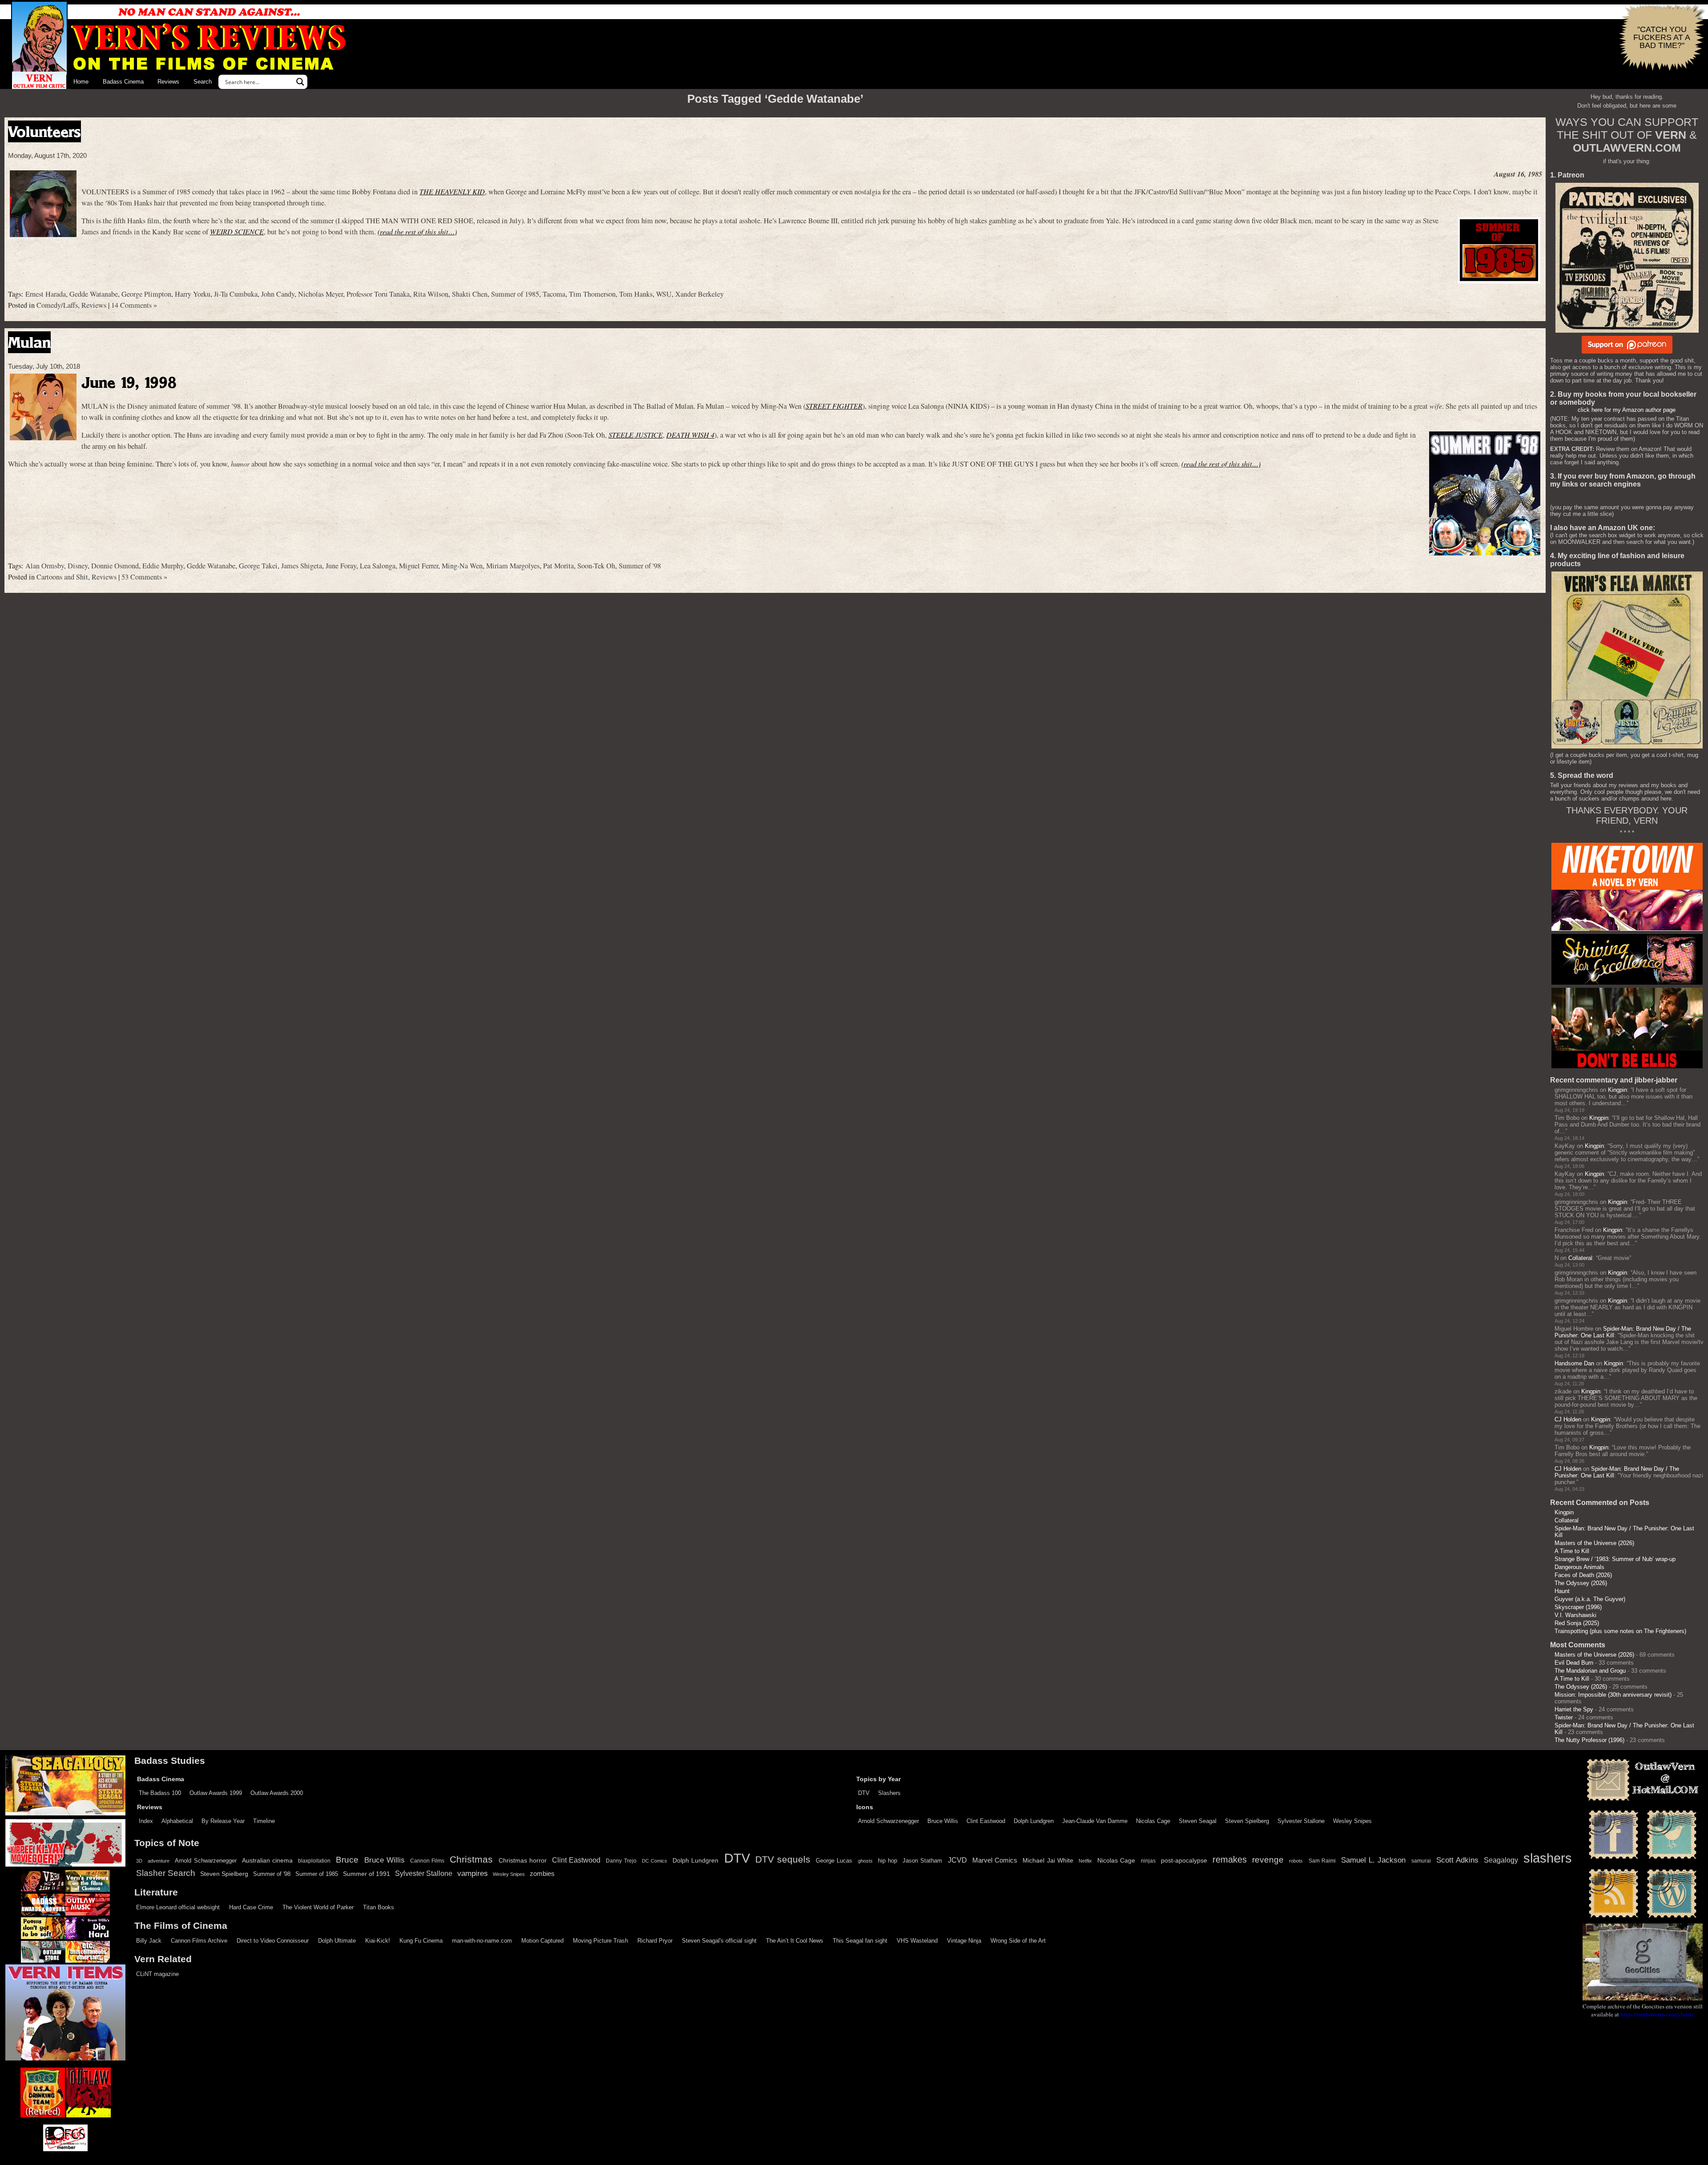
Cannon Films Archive (199, 1941)
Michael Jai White (1048, 1860)
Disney (78, 566)
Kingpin (1617, 1090)
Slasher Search (166, 1873)
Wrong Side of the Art (1018, 1941)
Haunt (1562, 1591)
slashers (1548, 1858)
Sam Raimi (1322, 1861)
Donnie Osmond (115, 566)
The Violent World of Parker (318, 1907)
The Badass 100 (160, 1793)
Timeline (264, 1821)
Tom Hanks (636, 294)
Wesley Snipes (1352, 1821)
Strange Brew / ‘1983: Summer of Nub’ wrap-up (1615, 1559)
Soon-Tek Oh (596, 566)
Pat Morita (558, 566)
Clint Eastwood (986, 1821)
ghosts (865, 1861)
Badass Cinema (123, 82)
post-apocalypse (1184, 1861)
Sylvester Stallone (1301, 1821)
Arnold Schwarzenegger (888, 1821)
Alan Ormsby (45, 566)
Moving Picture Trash (600, 1941)
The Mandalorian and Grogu (1590, 1671)
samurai (1421, 1861)
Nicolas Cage (1153, 1821)
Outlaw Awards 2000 (277, 1793)
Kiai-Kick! (378, 1941)
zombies (542, 1874)
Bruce (347, 1860)
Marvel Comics (995, 1860)
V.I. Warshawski (1575, 1615)
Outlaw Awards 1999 (216, 1793)
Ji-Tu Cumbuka (236, 294)
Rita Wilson (431, 294)
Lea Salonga (378, 566)
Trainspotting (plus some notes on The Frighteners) (1620, 1631)
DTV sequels (783, 1859)
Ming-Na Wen (462, 566)
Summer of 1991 (367, 1874)
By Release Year (223, 1821)
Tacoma (554, 294)
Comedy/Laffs (57, 305)
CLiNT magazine (157, 1974)
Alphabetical (177, 1821)
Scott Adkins (1457, 1860)
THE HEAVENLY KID (452, 191)
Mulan (29, 342)
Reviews (168, 82)
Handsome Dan (1574, 1363)
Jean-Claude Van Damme (1095, 1821)
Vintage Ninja (964, 1941)
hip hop (888, 1861)
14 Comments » (134, 305)
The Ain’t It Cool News (795, 1941)
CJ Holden (1568, 1419)
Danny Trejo (621, 1861)
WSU (664, 294)
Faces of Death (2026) (1583, 1575)
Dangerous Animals (1579, 1567)
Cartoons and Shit (62, 577)
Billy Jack (149, 1941)
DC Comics (655, 1861)
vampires (473, 1873)
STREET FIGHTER (834, 406)
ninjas (1148, 1861)
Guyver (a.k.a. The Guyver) (1590, 1599)
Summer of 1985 (515, 294)
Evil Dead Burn (1574, 1663)
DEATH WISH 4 (690, 435)
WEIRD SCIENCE (237, 231)
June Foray (341, 566)
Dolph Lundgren (1034, 1821)
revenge (1268, 1860)
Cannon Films (427, 1861)
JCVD (957, 1860)
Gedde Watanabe (94, 294)
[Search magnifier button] (300, 82)
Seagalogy (1501, 1860)
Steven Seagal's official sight (719, 1941)
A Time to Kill (1572, 1551)
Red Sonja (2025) (1577, 1623)
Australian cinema (267, 1860)
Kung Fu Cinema (421, 1941)
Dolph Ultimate (337, 1941)
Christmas (471, 1859)
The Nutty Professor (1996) (1589, 1740)
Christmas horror (523, 1860)
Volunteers (44, 131)
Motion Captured (542, 1941)
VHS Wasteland (917, 1941)
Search (203, 82)
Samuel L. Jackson (1373, 1860)
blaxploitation (314, 1861)
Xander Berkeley (699, 294)
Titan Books (379, 1907)
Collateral (1580, 1258)
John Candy (278, 294)
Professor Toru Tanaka (378, 294)
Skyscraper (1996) (1578, 1607)
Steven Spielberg (1247, 1821)
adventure (159, 1861)
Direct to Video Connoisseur (273, 1941)
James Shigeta (302, 566)
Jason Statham (922, 1861)
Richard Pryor (655, 1941)
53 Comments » (144, 577)
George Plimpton (146, 294)
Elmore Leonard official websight (178, 1907)
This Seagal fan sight (860, 1941)
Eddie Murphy (163, 566)
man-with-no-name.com (482, 1941)
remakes (1230, 1859)
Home (81, 82)
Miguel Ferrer (419, 566)
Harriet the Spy (1574, 1709)
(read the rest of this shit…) (417, 231)
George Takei (258, 566)
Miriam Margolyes (513, 566)
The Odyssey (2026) (1581, 1583)
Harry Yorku (193, 294)
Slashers (889, 1793)
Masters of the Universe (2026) (1594, 1543)
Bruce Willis (943, 1821)
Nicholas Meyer (320, 294)
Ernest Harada (46, 294)
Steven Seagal (1198, 1821)
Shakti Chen (470, 294)
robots (1296, 1861)
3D (139, 1861)
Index (146, 1821)
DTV (864, 1793)
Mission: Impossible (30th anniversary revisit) (1613, 1695)
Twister (1564, 1717)
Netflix (1085, 1861)
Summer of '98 (640, 566)
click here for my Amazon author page (1627, 410)
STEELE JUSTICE (636, 435)
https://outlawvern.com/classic (1657, 2014)
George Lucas (834, 1861)
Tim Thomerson (592, 294)
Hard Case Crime (251, 1907)
